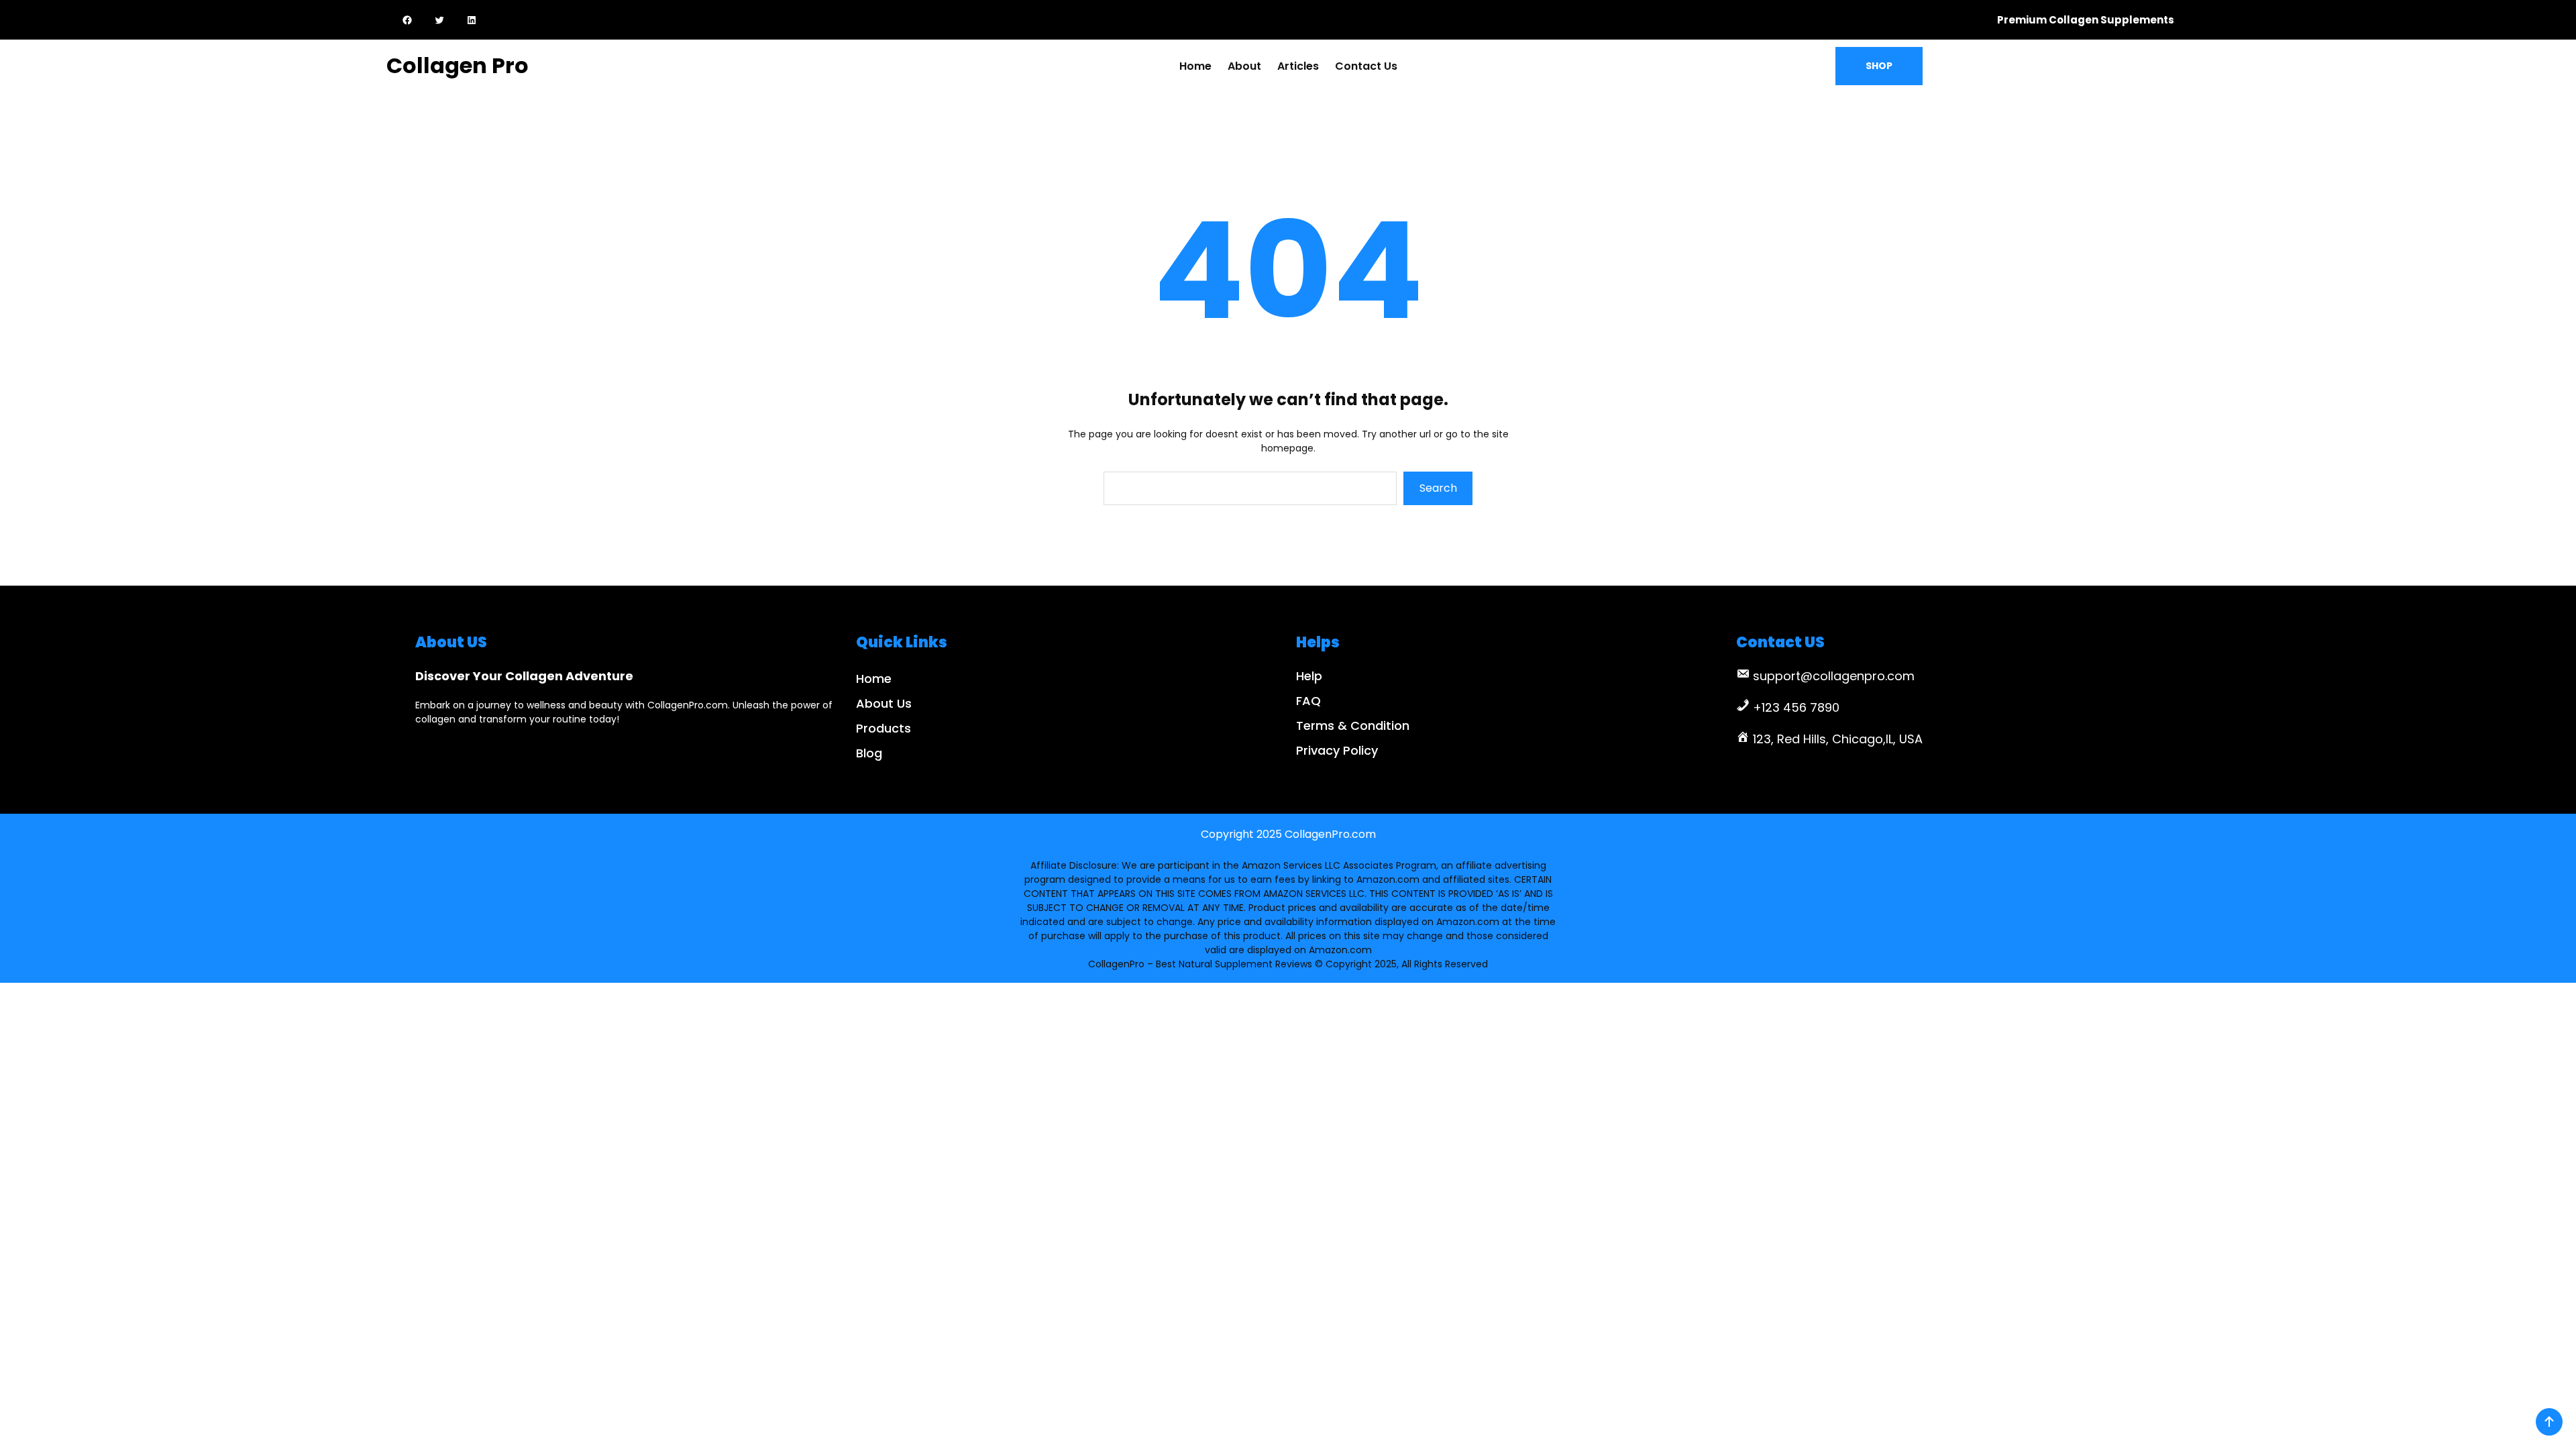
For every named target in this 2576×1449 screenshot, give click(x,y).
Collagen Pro (458, 65)
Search (1438, 488)
